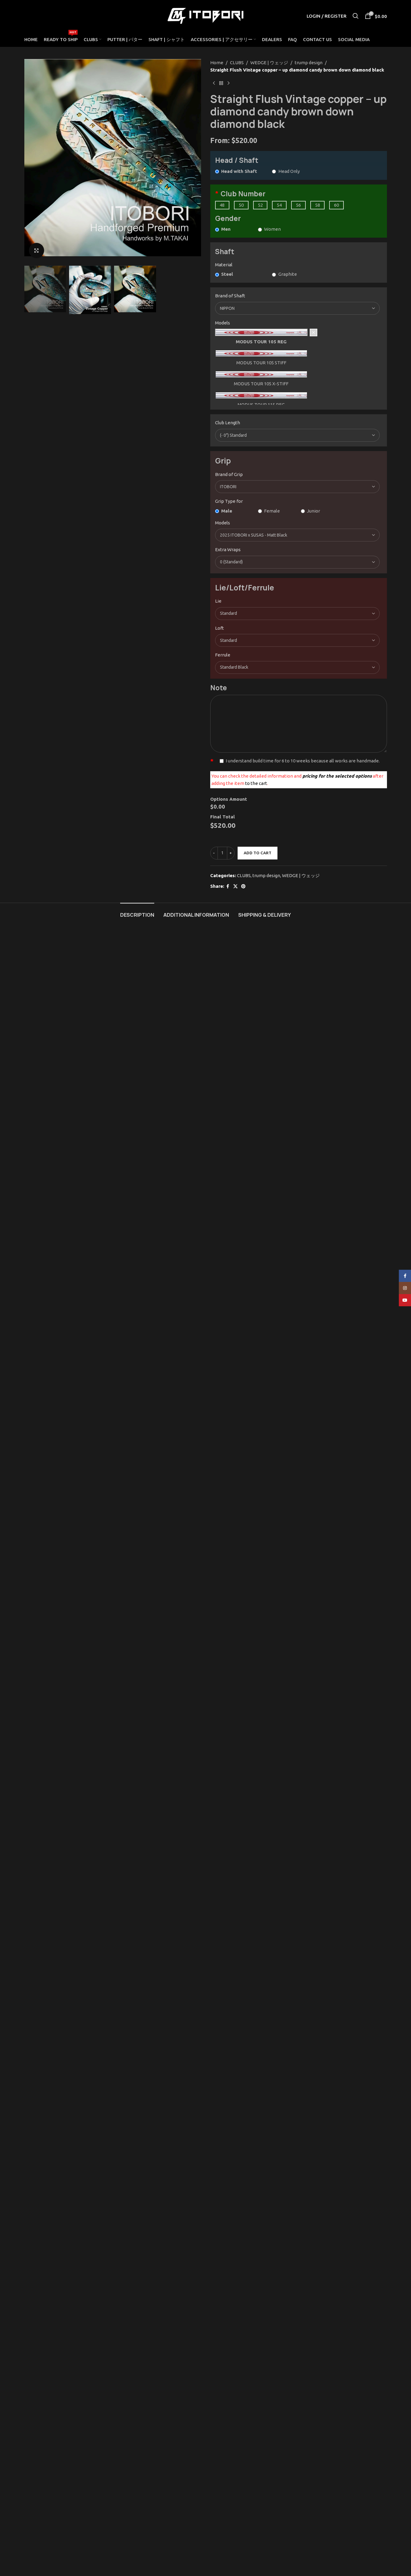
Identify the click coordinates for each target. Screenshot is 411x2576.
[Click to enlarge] (37, 250)
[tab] (137, 912)
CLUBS (237, 63)
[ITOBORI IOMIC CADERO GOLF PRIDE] (298, 487)
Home (217, 63)
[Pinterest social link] (243, 886)
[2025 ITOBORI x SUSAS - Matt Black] (298, 535)
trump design (309, 63)
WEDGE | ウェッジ (269, 63)
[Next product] (228, 83)
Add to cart (258, 853)
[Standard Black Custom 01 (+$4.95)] (298, 667)
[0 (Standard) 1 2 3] (298, 562)
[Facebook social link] (228, 886)
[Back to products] (221, 83)
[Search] (356, 16)
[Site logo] (206, 15)
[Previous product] (214, 83)
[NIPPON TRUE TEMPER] (298, 308)
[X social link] (235, 886)
